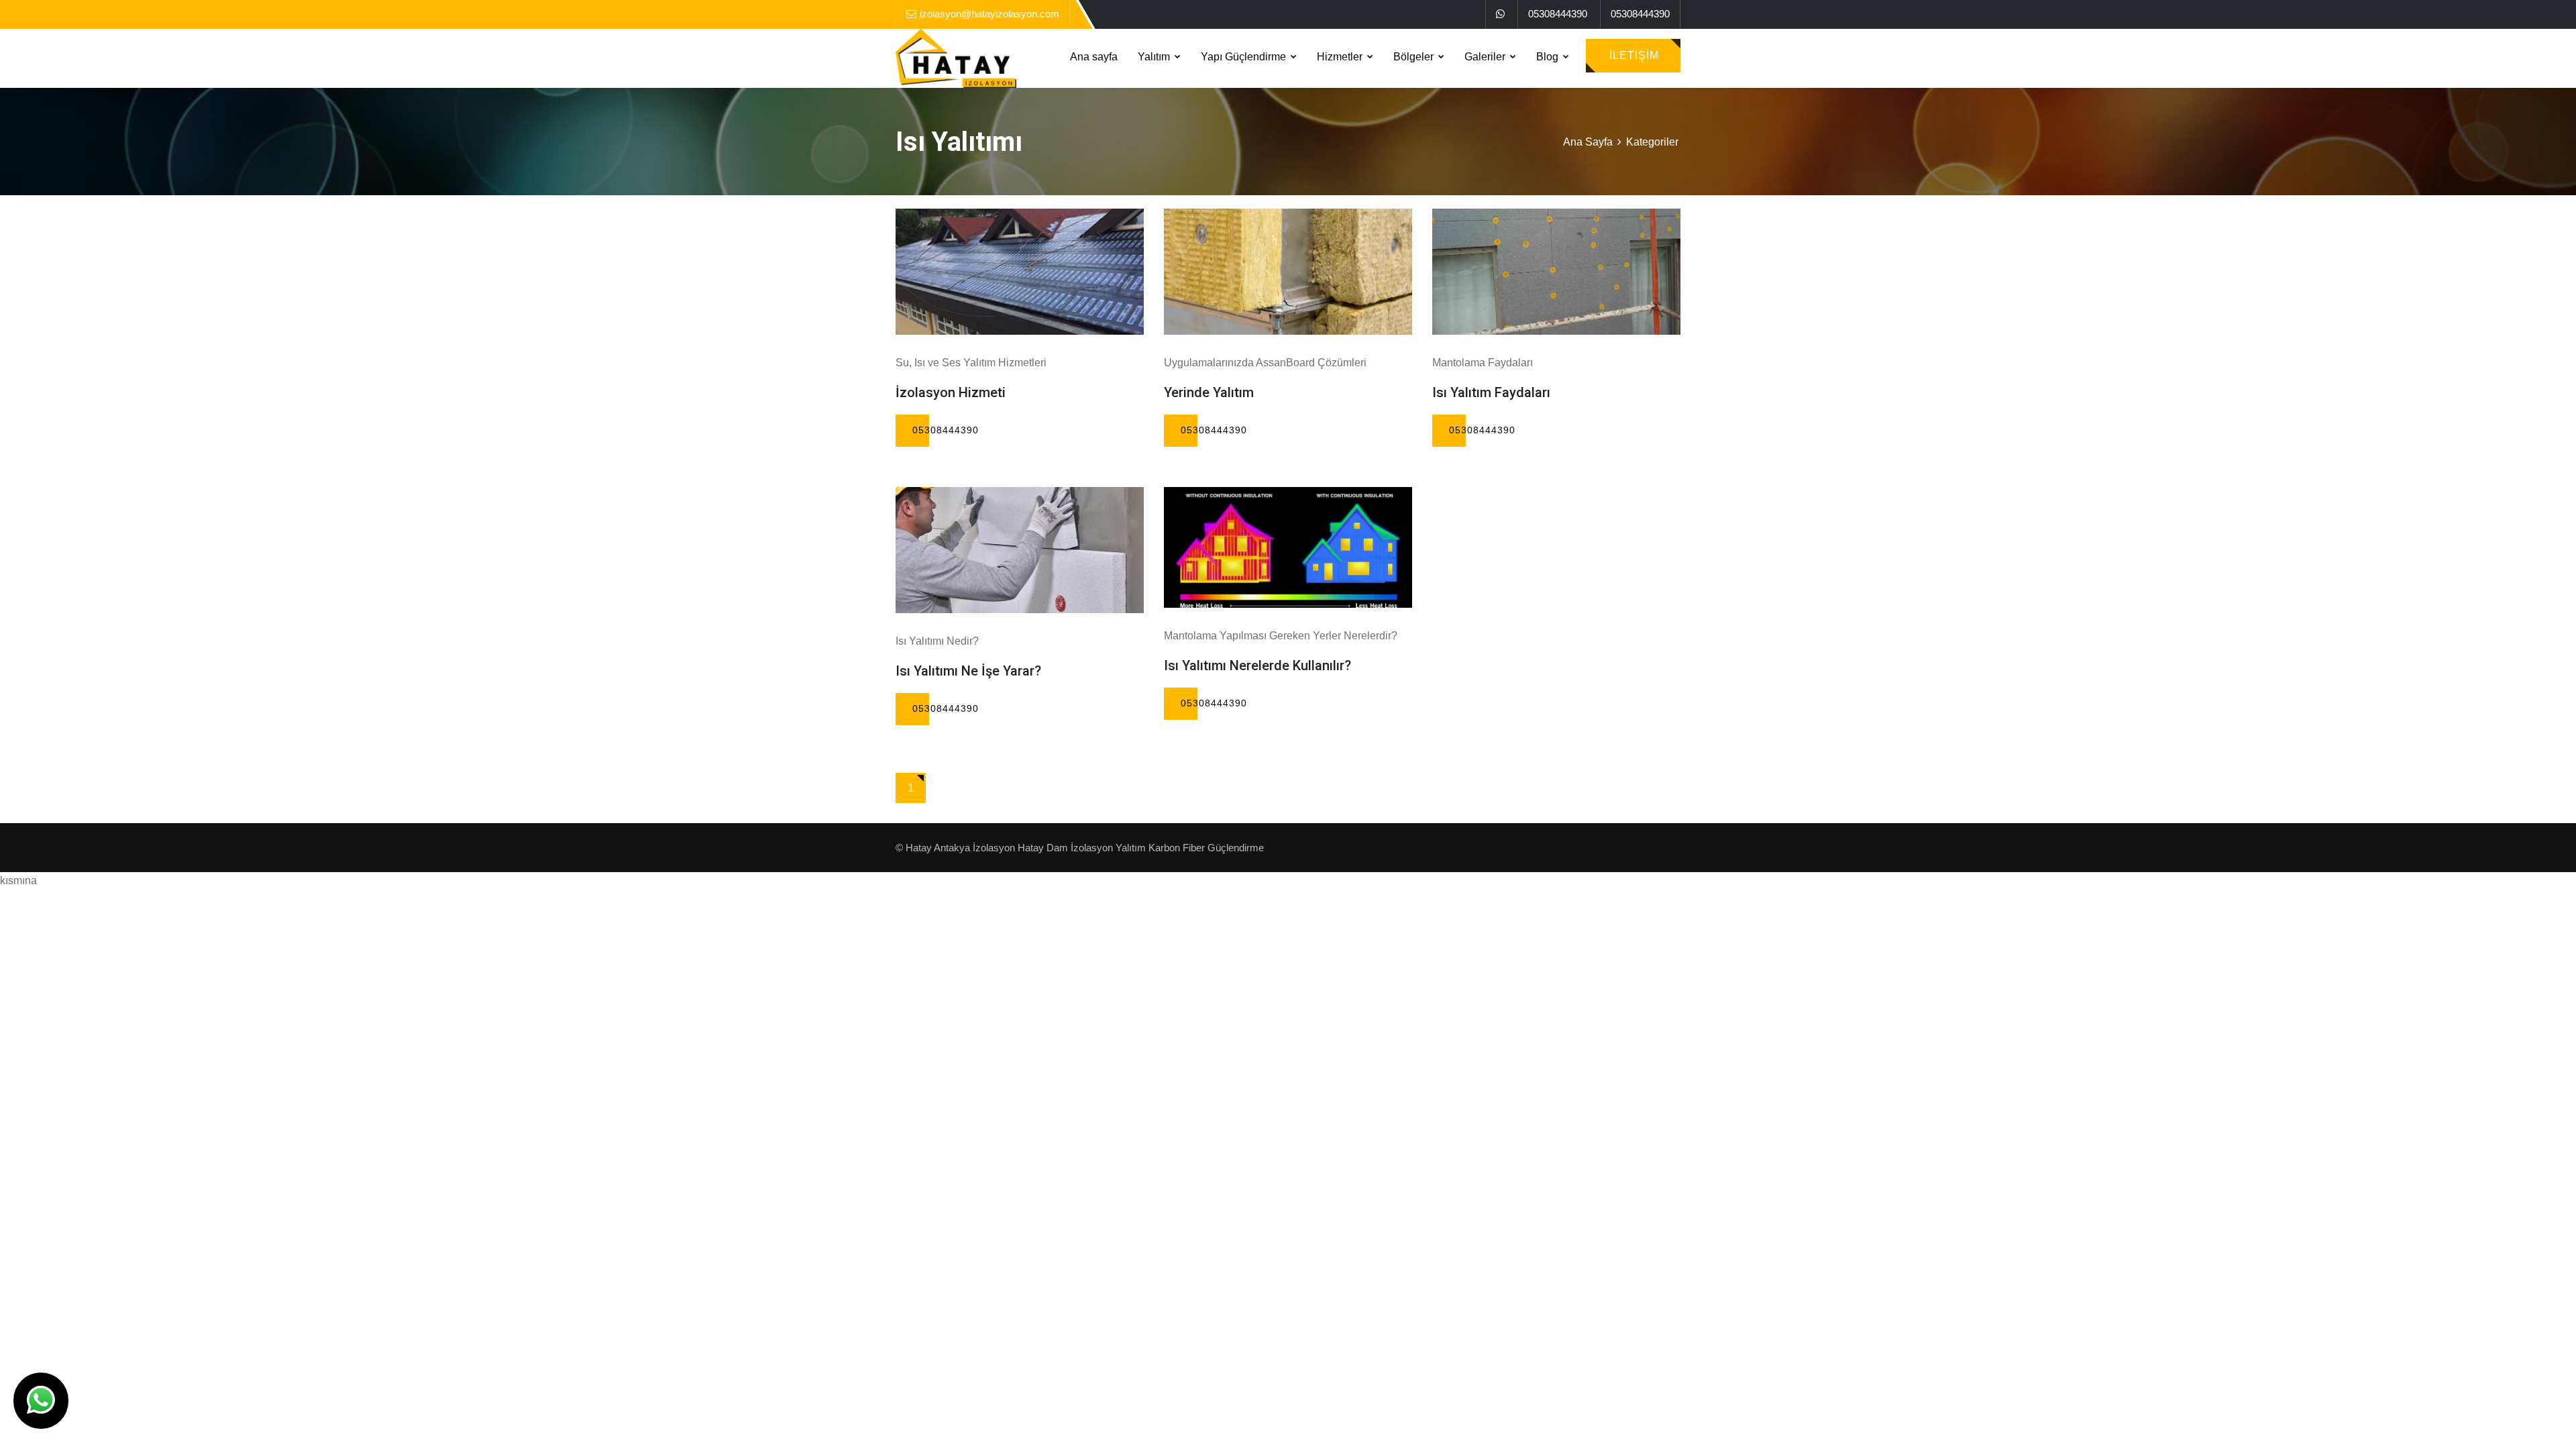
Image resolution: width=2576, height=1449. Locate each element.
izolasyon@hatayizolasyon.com (989, 14)
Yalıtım (1155, 57)
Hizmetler (1341, 57)
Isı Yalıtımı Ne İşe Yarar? (968, 671)
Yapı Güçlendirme (1245, 57)
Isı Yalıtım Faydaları (1491, 392)
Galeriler (1486, 57)
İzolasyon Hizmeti (951, 392)
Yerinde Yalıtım (1209, 392)
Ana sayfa (1094, 57)
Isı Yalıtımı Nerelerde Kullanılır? (1257, 665)
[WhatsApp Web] (1500, 14)
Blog (1549, 57)
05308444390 (1558, 14)
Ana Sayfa (1588, 142)
